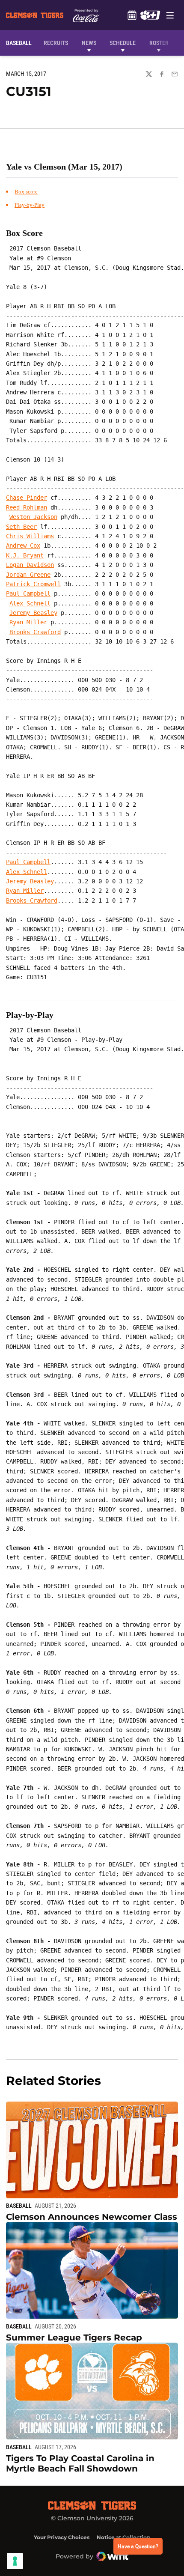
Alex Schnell (30, 603)
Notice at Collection (123, 2537)
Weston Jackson (33, 517)
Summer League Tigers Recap (74, 2337)
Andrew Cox (23, 546)
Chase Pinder (27, 498)
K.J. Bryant (25, 555)
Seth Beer (21, 527)
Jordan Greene (28, 575)
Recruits (58, 43)
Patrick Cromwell (33, 584)
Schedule (132, 15)
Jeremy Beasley (33, 613)
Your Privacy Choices (62, 2537)
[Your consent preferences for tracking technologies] (15, 2561)
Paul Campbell (28, 593)
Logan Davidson (30, 565)
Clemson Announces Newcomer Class (92, 2217)
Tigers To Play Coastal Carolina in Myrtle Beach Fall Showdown (80, 2463)
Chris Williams (30, 536)
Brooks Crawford (35, 632)
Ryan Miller (28, 622)
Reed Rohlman (27, 507)
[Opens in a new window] (150, 15)
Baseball (19, 2206)
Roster (159, 43)
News (89, 43)
